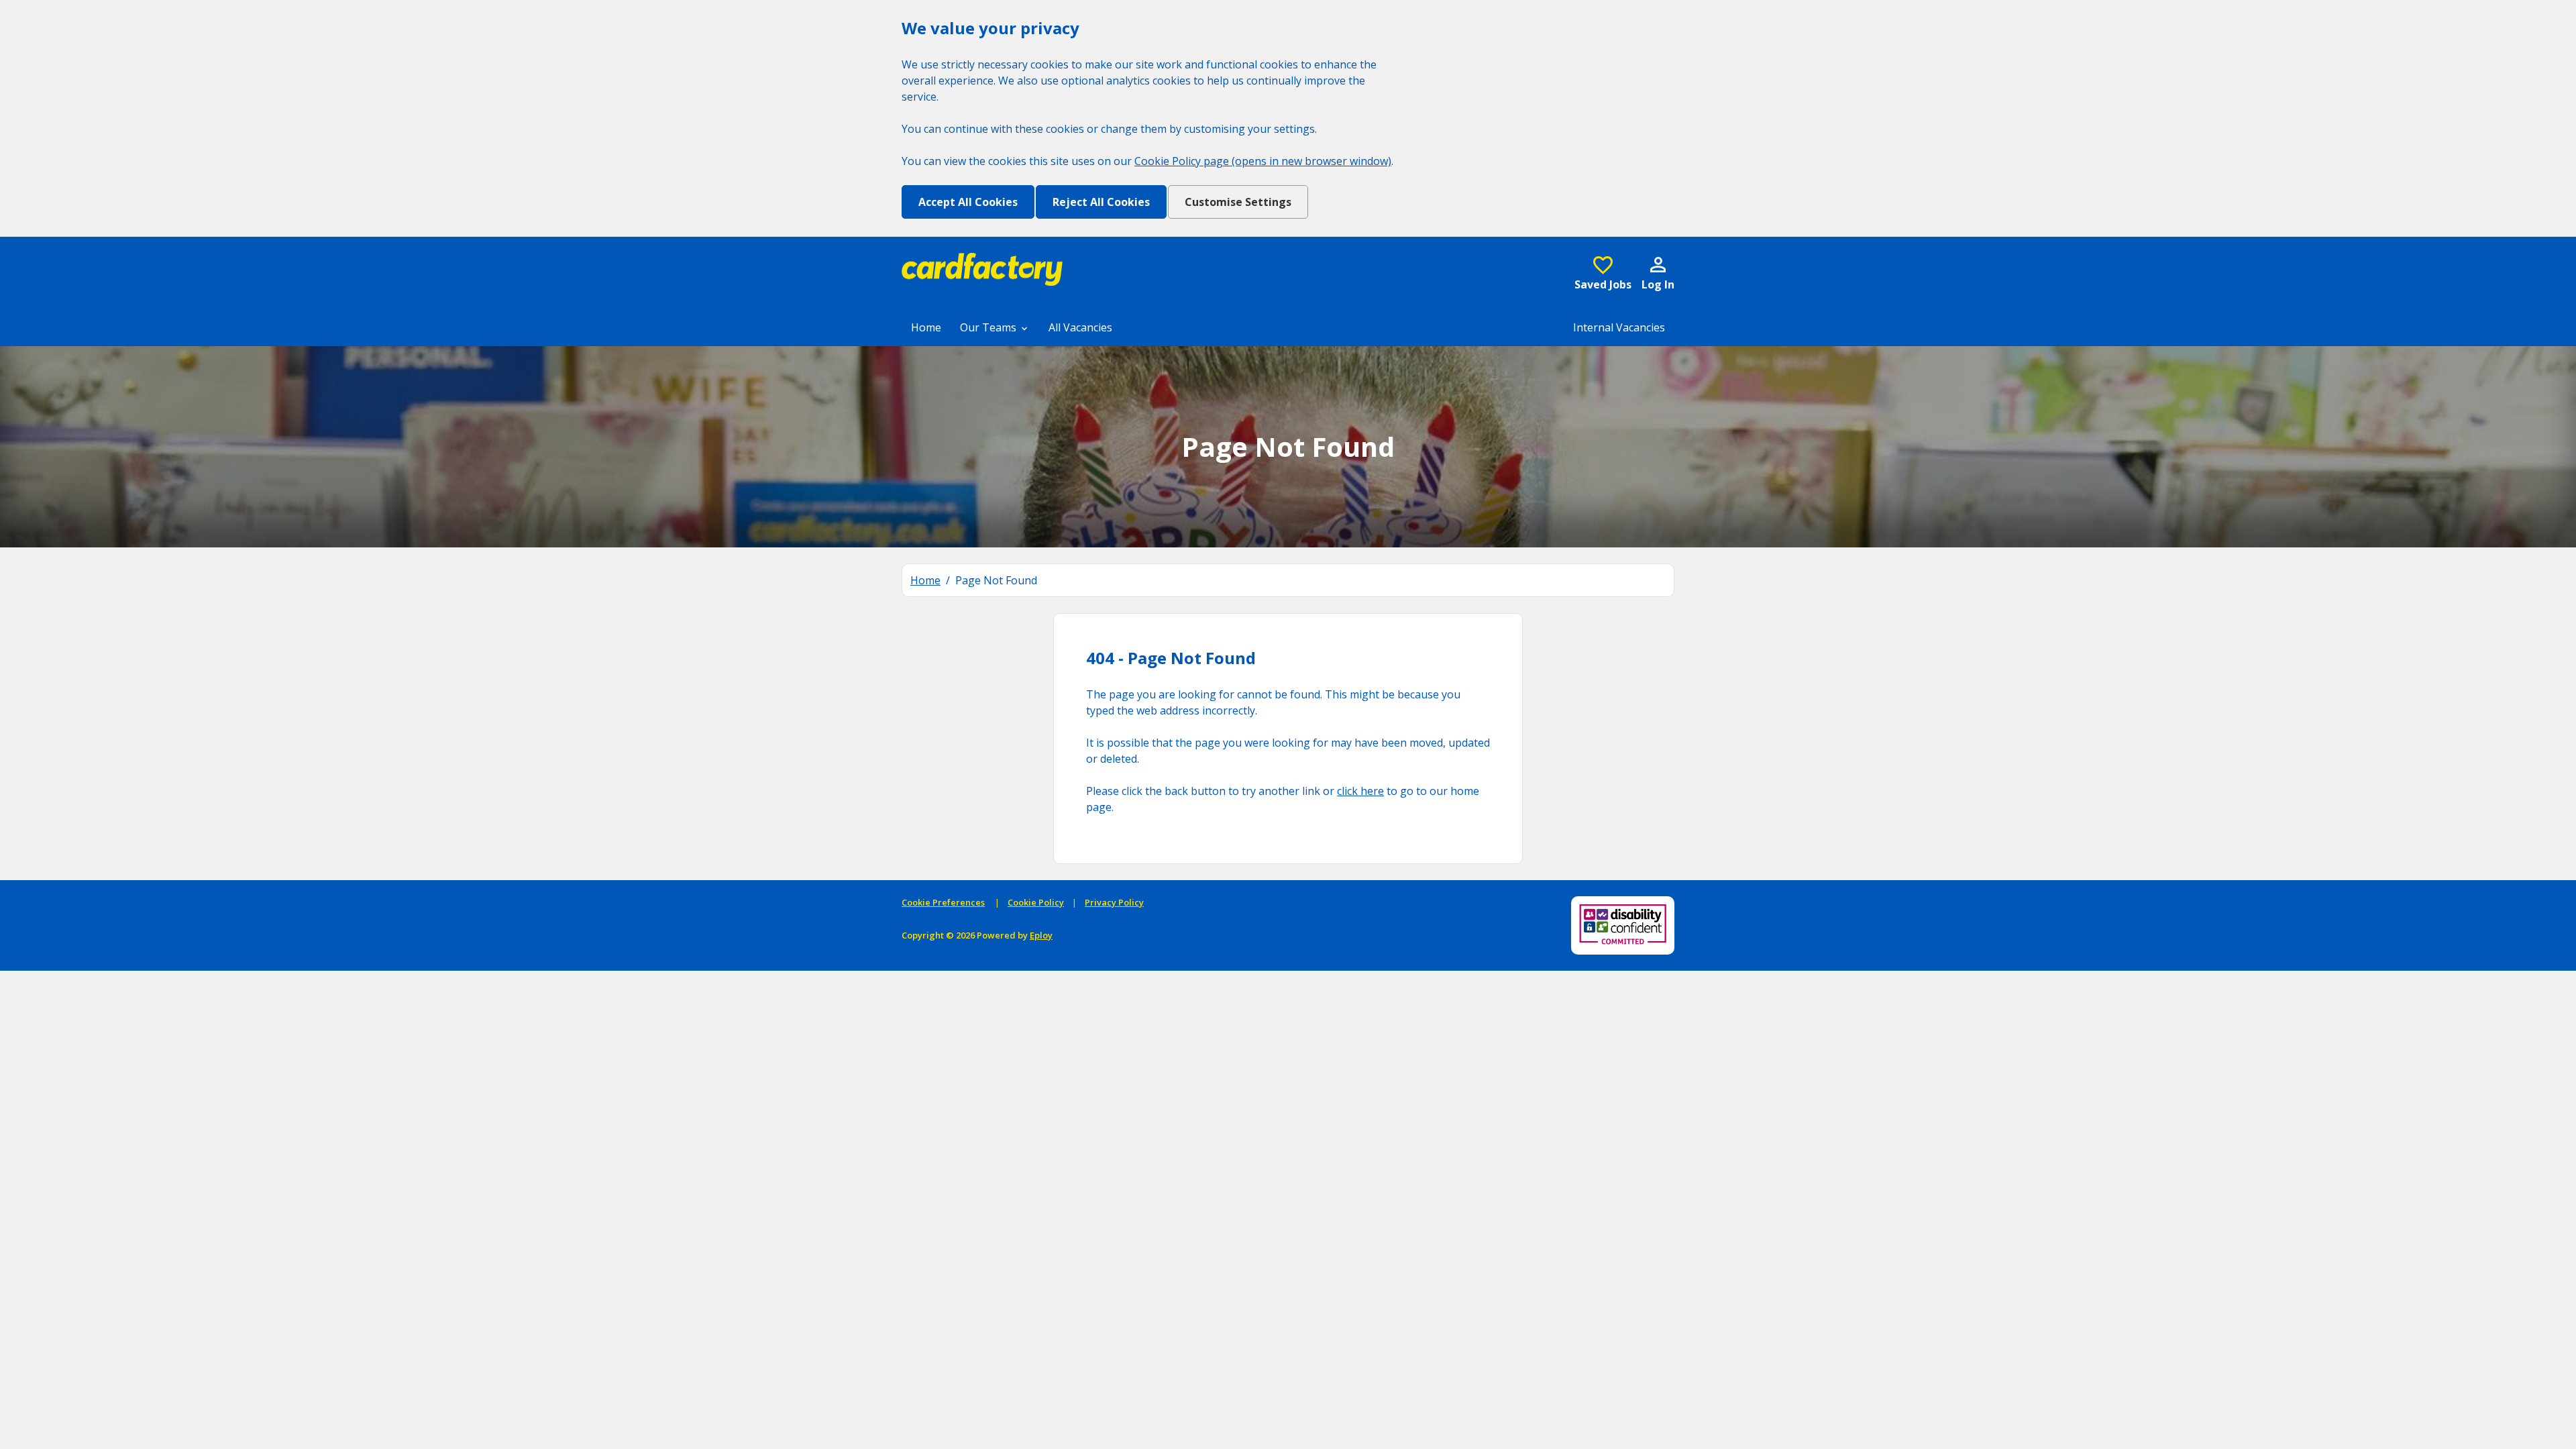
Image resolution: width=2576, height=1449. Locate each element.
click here (1360, 791)
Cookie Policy (1036, 902)
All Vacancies (1080, 327)
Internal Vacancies (1619, 327)
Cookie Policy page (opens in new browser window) (1263, 161)
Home (926, 327)
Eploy (1041, 935)
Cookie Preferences (943, 902)
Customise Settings (1238, 202)
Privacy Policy (1114, 902)
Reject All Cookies (1101, 202)
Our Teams (989, 327)
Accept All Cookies (968, 202)
